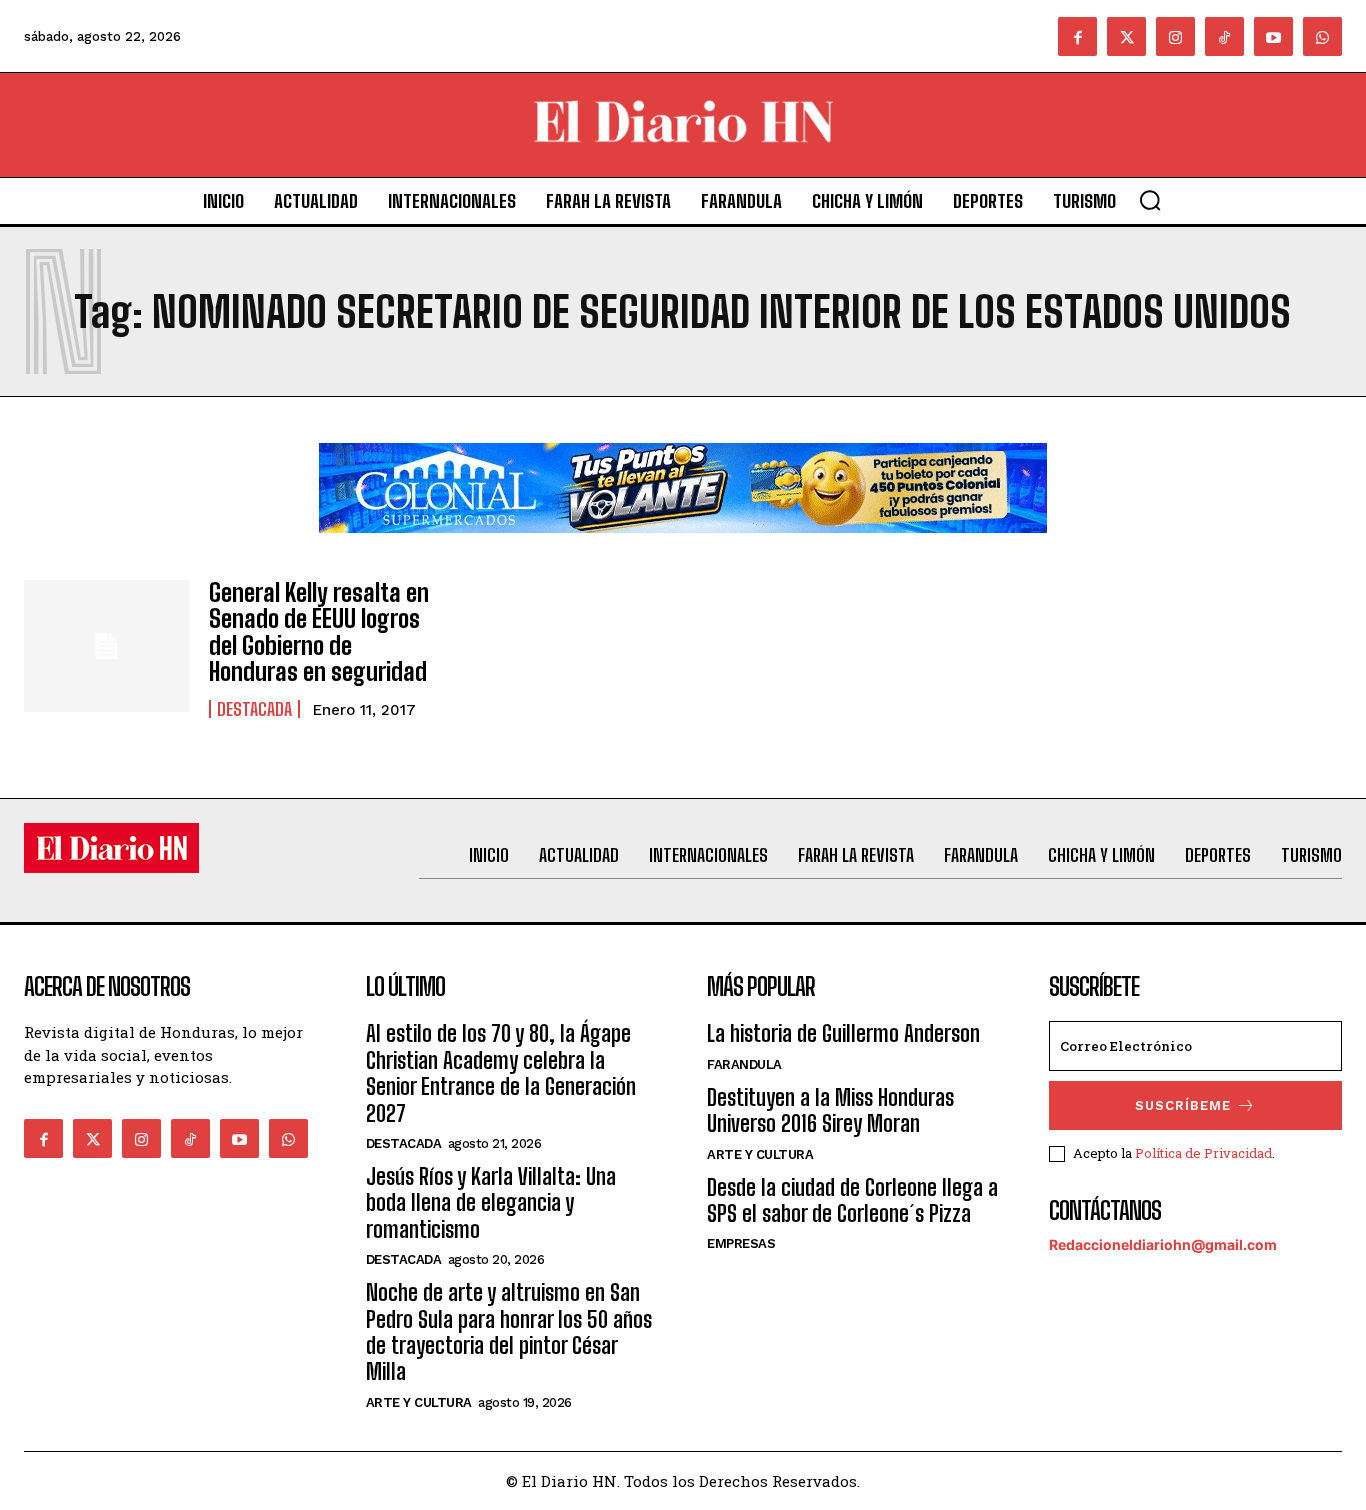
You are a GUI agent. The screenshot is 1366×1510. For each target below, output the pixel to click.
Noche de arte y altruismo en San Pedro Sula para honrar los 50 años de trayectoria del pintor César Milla (509, 1332)
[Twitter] (1126, 36)
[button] (1150, 200)
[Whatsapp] (1322, 36)
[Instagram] (1175, 36)
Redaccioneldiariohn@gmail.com (1163, 1244)
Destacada (254, 709)
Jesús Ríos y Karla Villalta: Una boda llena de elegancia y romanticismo (491, 1203)
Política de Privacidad (1203, 1153)
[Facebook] (1077, 36)
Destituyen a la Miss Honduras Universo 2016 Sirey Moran (830, 1110)
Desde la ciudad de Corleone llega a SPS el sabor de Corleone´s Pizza (852, 1200)
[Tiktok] (1224, 36)
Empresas (741, 1243)
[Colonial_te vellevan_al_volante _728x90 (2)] (683, 548)
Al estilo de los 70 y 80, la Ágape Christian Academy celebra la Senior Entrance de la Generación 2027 (501, 1073)
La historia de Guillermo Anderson (843, 1033)
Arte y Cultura (419, 1402)
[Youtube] (1273, 36)
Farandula (744, 1064)
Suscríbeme (1183, 1105)
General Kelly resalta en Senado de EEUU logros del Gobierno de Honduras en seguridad (319, 632)
